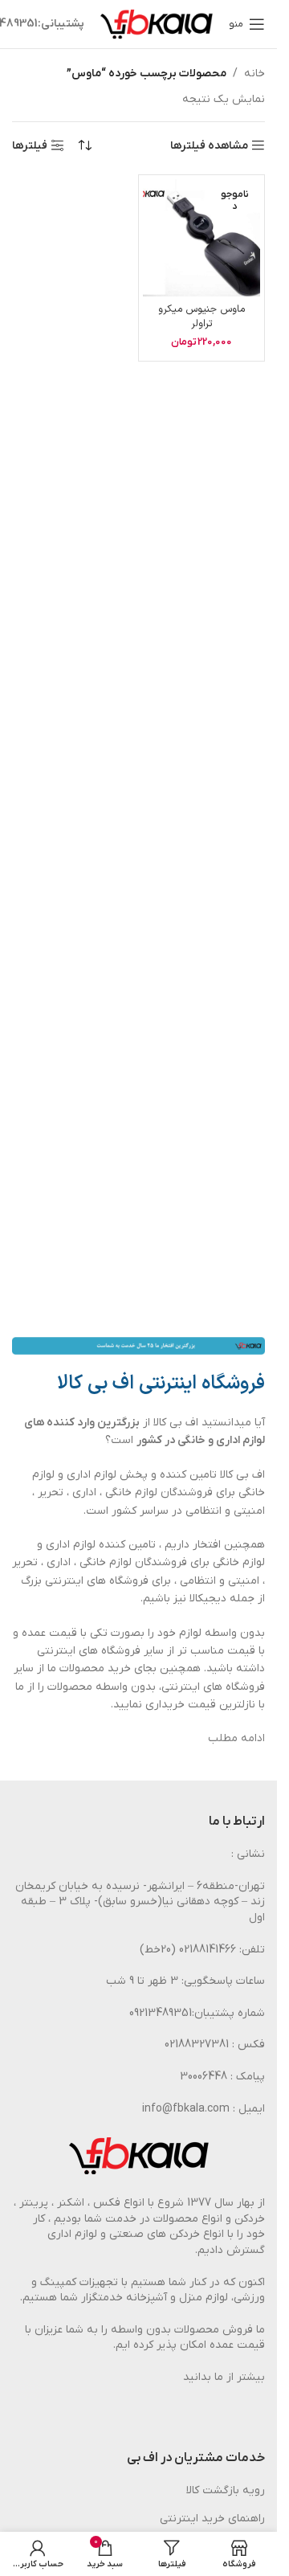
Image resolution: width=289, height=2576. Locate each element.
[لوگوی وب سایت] (157, 24)
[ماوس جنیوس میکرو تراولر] (201, 238)
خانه (254, 74)
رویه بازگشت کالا (226, 2490)
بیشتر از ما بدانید (224, 2377)
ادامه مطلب (236, 1738)
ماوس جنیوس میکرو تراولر (201, 316)
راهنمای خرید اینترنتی (212, 2519)
